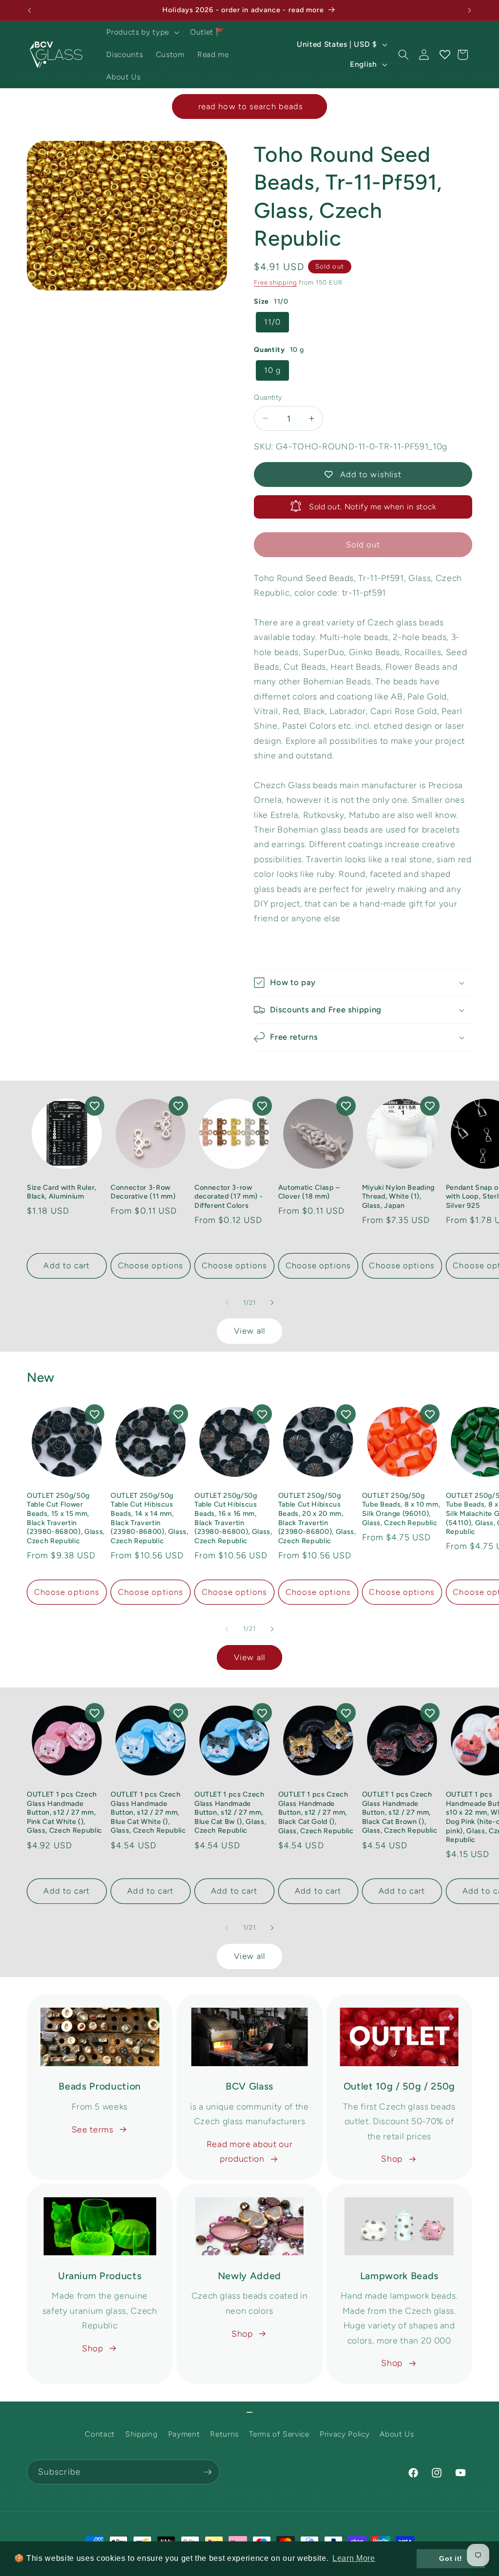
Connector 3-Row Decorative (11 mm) (143, 1192)
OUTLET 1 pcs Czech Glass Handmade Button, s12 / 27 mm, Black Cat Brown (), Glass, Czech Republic (400, 1812)
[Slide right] (272, 1302)
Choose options (151, 1265)
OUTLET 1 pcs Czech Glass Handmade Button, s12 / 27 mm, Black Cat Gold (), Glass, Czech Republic (316, 1812)
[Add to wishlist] (95, 1106)
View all (249, 1331)
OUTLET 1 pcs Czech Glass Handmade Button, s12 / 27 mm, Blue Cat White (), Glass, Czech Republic (148, 1812)
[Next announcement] (470, 10)
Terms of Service (279, 2434)
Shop (392, 2159)
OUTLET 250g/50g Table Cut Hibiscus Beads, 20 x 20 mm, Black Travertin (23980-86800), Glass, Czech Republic (317, 1518)
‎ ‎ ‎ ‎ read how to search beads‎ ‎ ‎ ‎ (249, 106)
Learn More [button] (354, 2558)
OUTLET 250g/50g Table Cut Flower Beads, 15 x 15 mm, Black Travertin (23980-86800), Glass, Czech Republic (66, 1518)
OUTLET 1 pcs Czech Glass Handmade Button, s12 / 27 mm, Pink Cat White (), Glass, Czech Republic (65, 1812)
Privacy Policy (345, 2434)
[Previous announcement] (30, 10)
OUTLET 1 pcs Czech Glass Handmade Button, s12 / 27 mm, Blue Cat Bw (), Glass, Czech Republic (230, 1812)
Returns (224, 2434)
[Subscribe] (208, 2472)
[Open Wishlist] (444, 55)
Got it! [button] (451, 2558)
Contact (100, 2434)
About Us (397, 2434)
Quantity (268, 397)
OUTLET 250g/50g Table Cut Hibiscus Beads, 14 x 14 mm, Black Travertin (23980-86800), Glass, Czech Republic (150, 1518)
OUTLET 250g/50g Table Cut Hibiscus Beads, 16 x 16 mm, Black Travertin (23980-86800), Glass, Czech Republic (233, 1518)
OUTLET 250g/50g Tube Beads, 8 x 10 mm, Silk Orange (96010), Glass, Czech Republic (401, 1509)
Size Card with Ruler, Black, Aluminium (62, 1192)
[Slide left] (227, 1302)
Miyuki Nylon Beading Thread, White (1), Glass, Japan (398, 1196)
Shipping (141, 2434)
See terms (93, 2129)
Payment (184, 2434)
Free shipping (275, 282)
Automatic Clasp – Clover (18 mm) (309, 1192)
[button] (142, 32)
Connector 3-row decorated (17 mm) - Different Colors (229, 1196)
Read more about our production (250, 2151)
